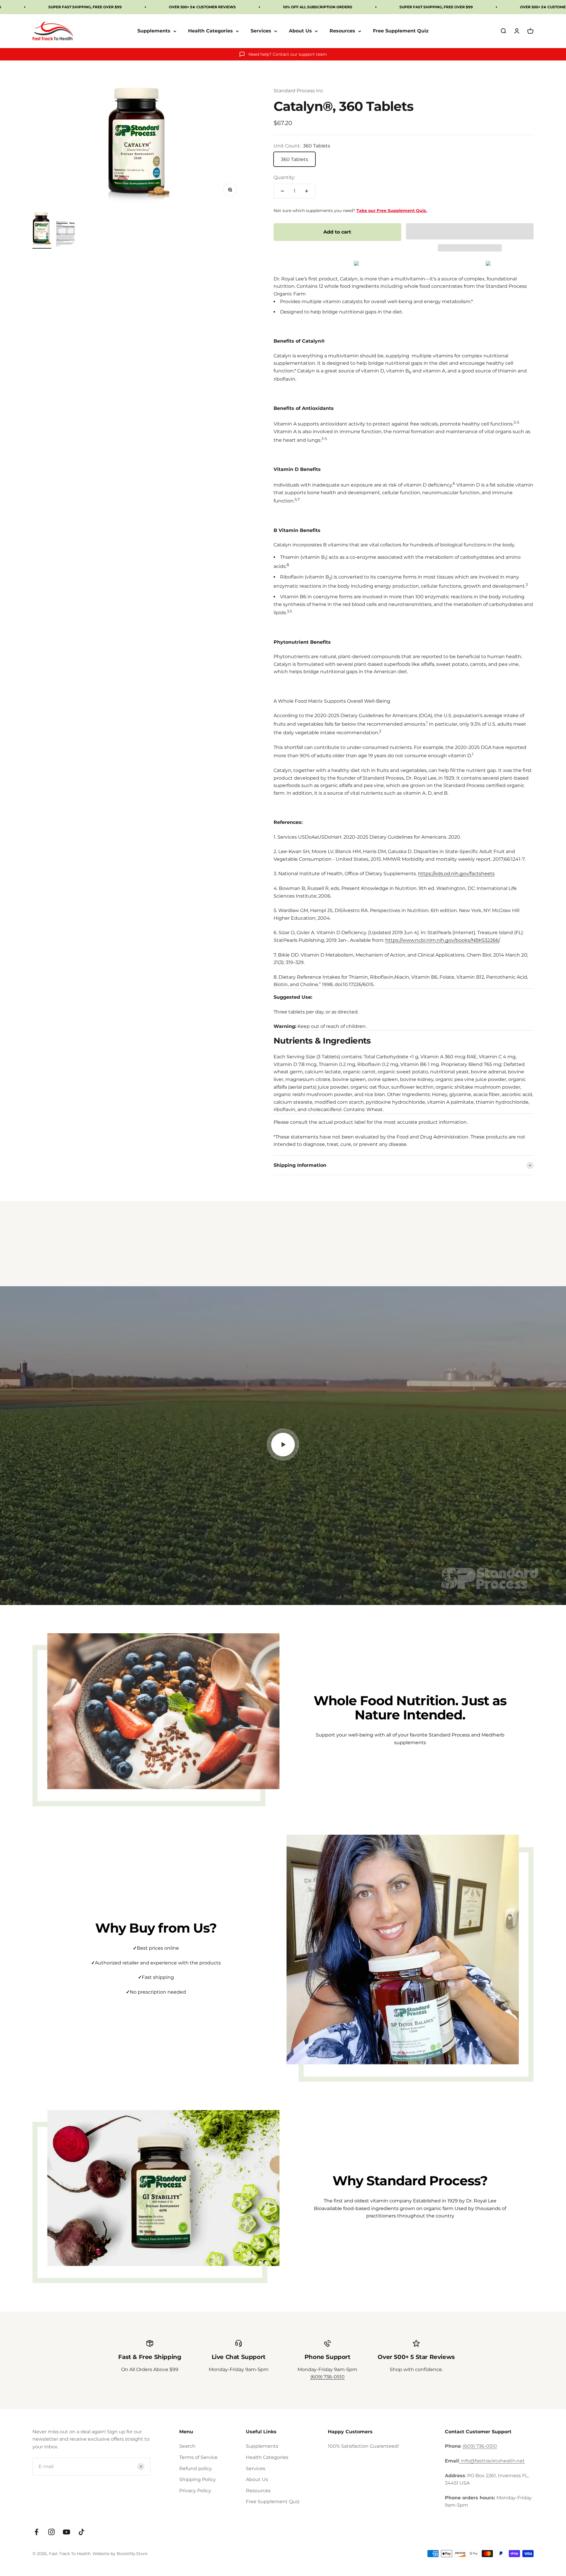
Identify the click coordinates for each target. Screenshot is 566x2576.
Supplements (154, 31)
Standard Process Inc (298, 91)
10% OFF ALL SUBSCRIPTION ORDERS (318, 7)
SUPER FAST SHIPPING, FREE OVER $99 (85, 7)
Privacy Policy (195, 2491)
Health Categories (210, 31)
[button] (470, 231)
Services (261, 31)
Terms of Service (198, 2457)
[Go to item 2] (65, 235)
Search (187, 2446)
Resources (342, 31)
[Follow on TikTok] (82, 2532)
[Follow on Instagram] (51, 2532)
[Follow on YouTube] (66, 2532)
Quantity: (284, 177)
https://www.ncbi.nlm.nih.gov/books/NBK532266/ (442, 940)
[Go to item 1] (42, 230)
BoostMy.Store (132, 2554)
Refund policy (196, 2469)
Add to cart (337, 232)
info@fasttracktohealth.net (493, 2461)
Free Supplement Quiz (401, 31)
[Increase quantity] (307, 191)
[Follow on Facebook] (36, 2532)
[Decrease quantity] (282, 191)
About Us (300, 31)
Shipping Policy (198, 2479)
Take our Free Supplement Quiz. (392, 211)
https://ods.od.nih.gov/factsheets (456, 874)
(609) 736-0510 (328, 2377)
